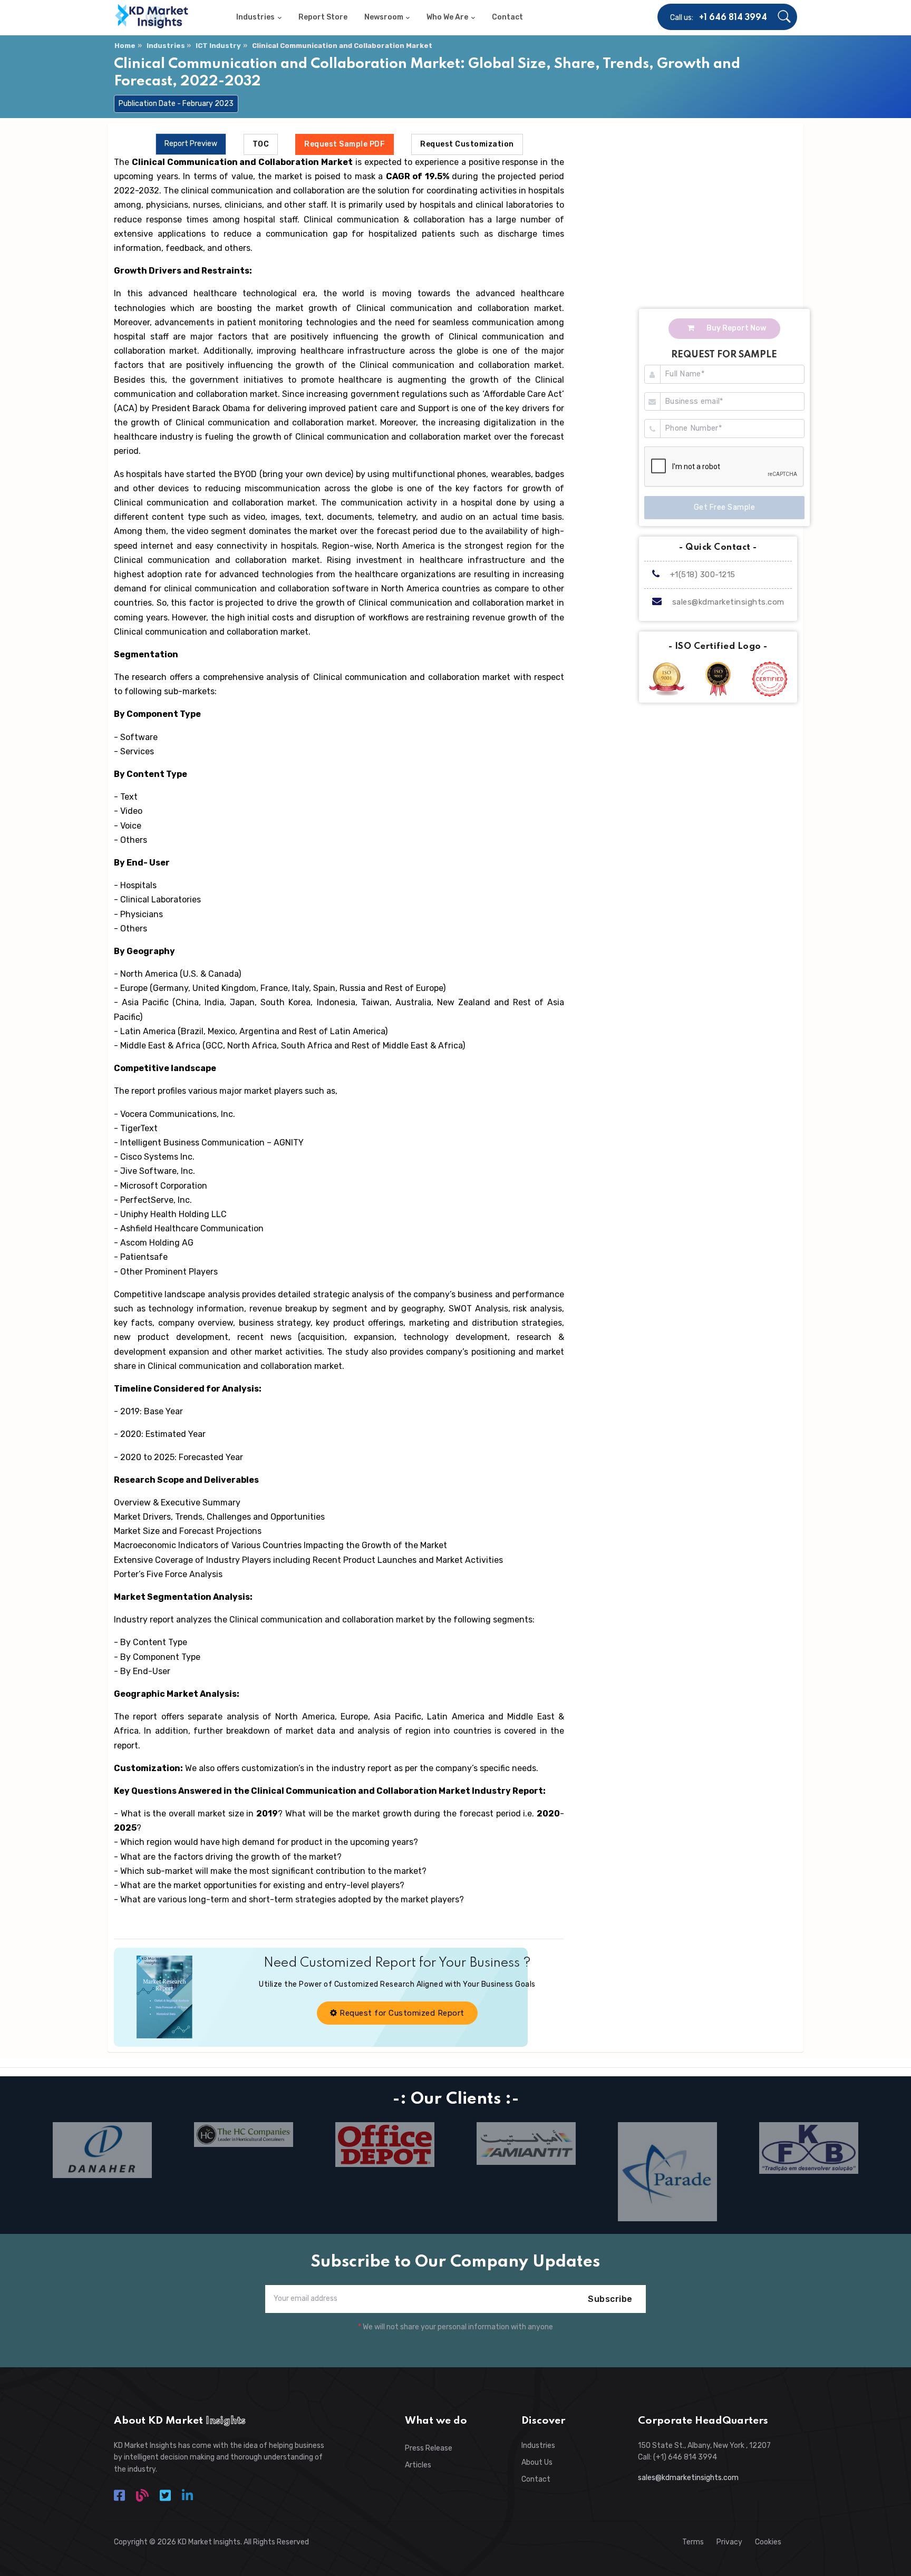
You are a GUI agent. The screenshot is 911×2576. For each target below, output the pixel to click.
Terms (693, 2542)
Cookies (768, 2542)
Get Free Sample (725, 507)
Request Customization (467, 144)
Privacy (729, 2542)
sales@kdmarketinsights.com (728, 602)
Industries (166, 46)
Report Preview (191, 144)
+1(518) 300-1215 (701, 575)
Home (125, 46)
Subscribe (610, 2299)
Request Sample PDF (345, 144)
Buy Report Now (735, 328)
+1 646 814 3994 (733, 18)
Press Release (429, 2448)
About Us (537, 2462)
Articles (418, 2465)
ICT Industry (218, 46)
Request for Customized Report (401, 2013)
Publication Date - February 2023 (176, 104)
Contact (536, 2479)
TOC (261, 144)
